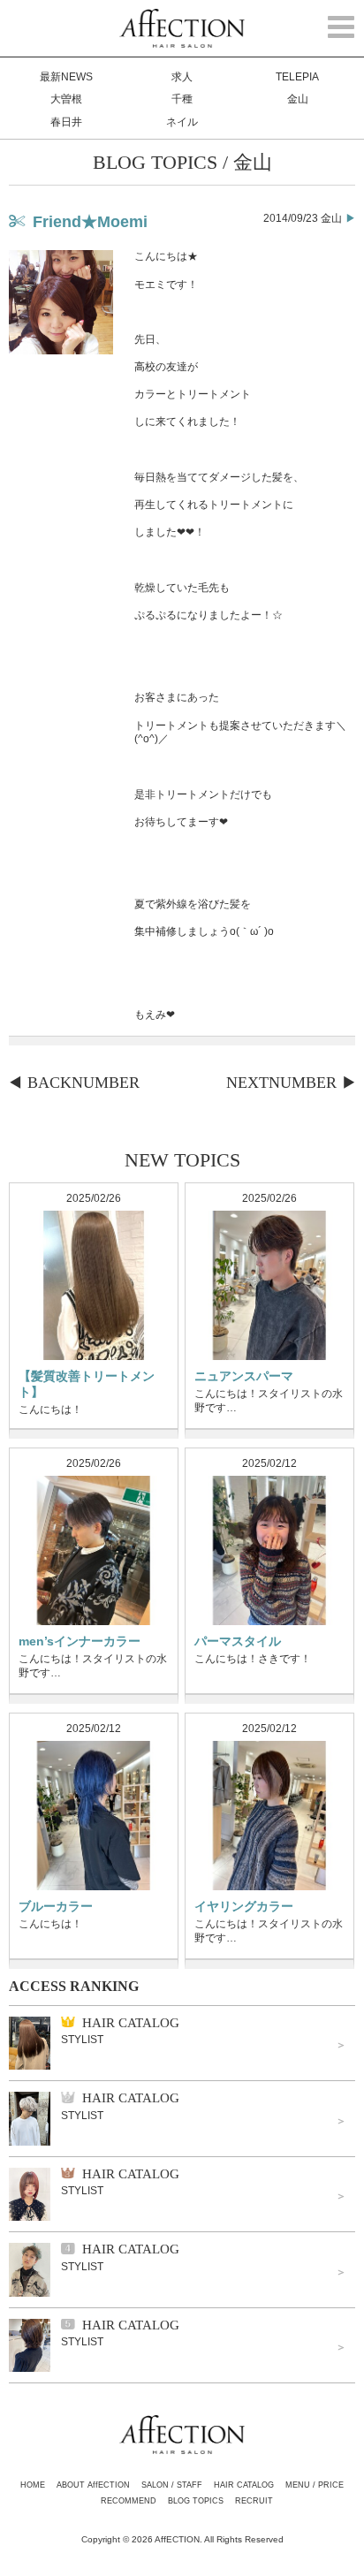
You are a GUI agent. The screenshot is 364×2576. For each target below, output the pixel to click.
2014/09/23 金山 (303, 218)
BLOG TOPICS (196, 2501)
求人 (182, 77)
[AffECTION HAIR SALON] (182, 40)
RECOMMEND (129, 2501)
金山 (298, 99)
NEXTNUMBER (281, 1083)
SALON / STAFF (172, 2485)
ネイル (182, 122)
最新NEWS (66, 77)
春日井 (66, 122)
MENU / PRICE (315, 2485)
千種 (182, 99)
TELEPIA (297, 77)
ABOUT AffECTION (93, 2485)
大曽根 (66, 99)
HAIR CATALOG (244, 2485)
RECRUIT (254, 2501)
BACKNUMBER (83, 1083)
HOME (33, 2485)
